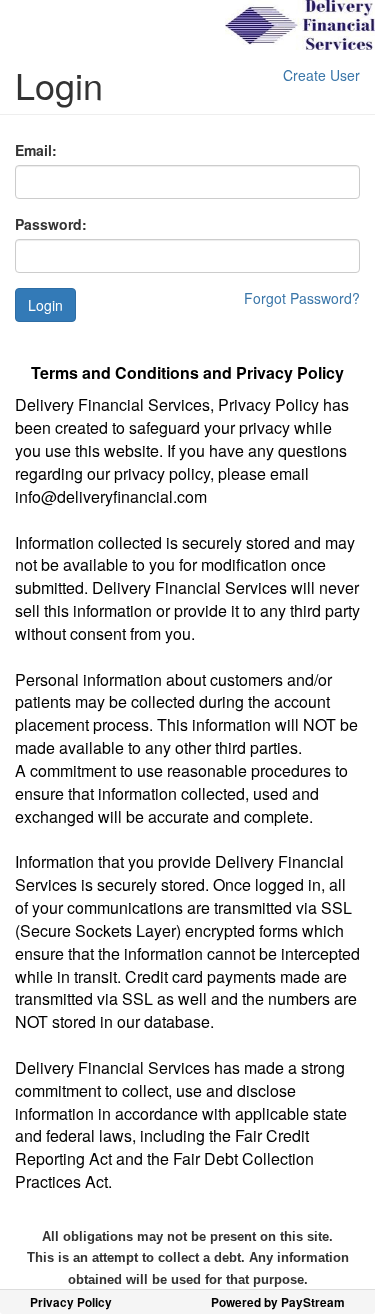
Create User (321, 75)
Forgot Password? (302, 298)
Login (45, 305)
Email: (36, 150)
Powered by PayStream (278, 1302)
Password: (51, 224)
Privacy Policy (71, 1302)
